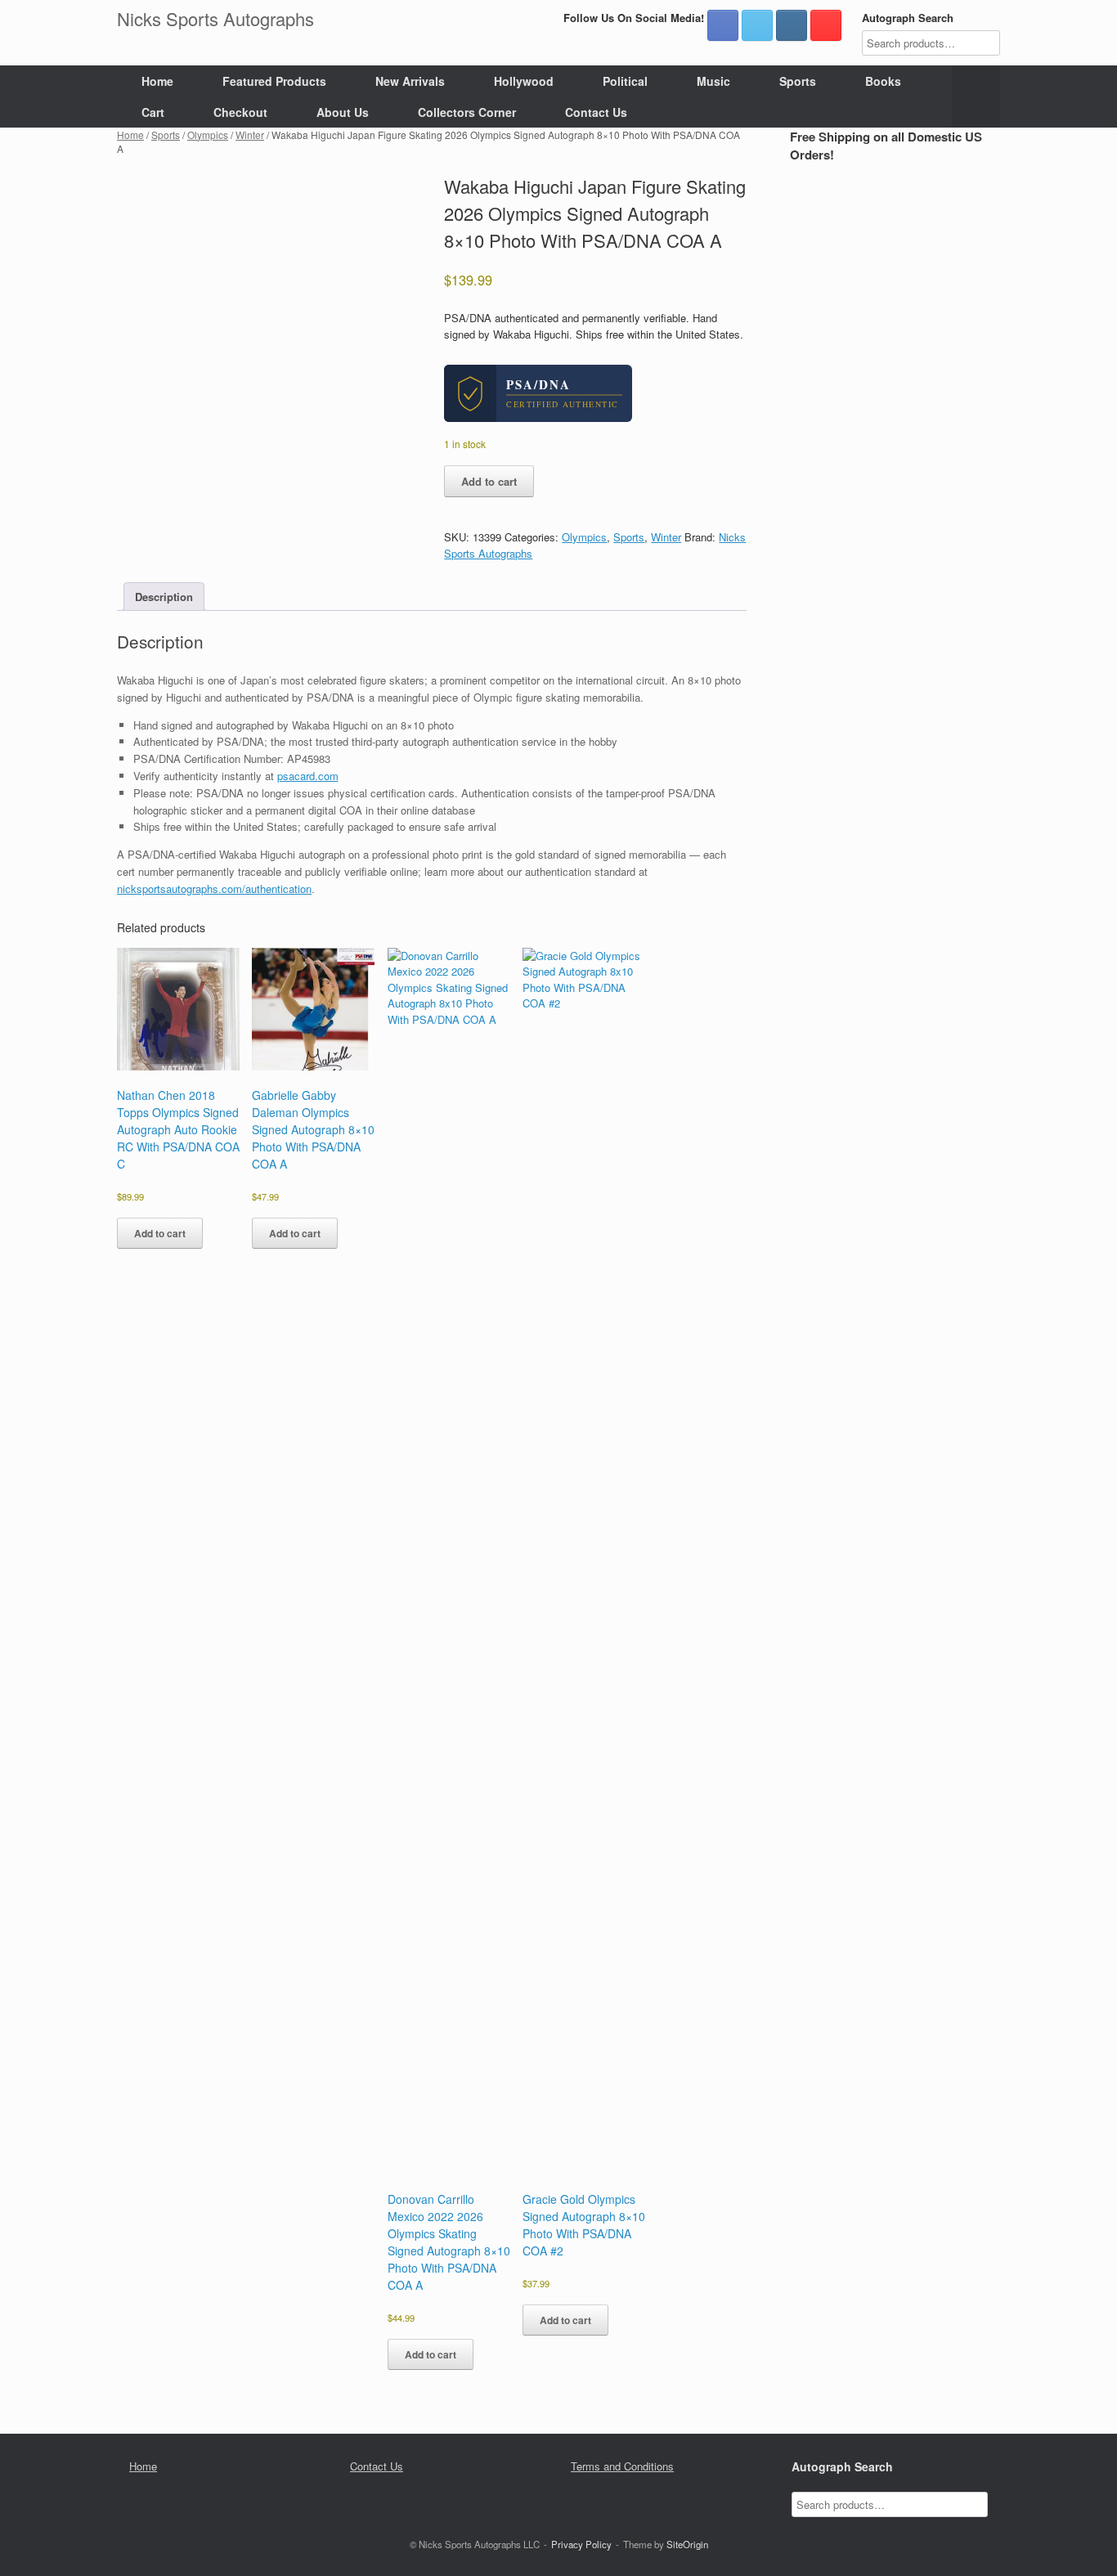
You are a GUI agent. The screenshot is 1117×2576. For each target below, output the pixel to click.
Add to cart (489, 481)
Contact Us (596, 112)
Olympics (208, 135)
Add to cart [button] (160, 1233)
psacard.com (308, 776)
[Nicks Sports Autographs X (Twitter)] (757, 25)
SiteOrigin (687, 2544)
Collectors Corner (467, 112)
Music (713, 81)
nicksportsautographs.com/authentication (214, 889)
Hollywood (524, 81)
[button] (976, 96)
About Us (343, 112)
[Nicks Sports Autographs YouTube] (826, 25)
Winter (250, 135)
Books (883, 81)
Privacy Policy (581, 2544)
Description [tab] (164, 597)
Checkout (240, 112)
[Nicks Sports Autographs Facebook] (723, 25)
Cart (153, 112)
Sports (798, 81)
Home (157, 81)
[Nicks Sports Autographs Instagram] (792, 25)
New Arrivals (410, 81)
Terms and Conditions (622, 2466)
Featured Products (274, 81)
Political (625, 81)
